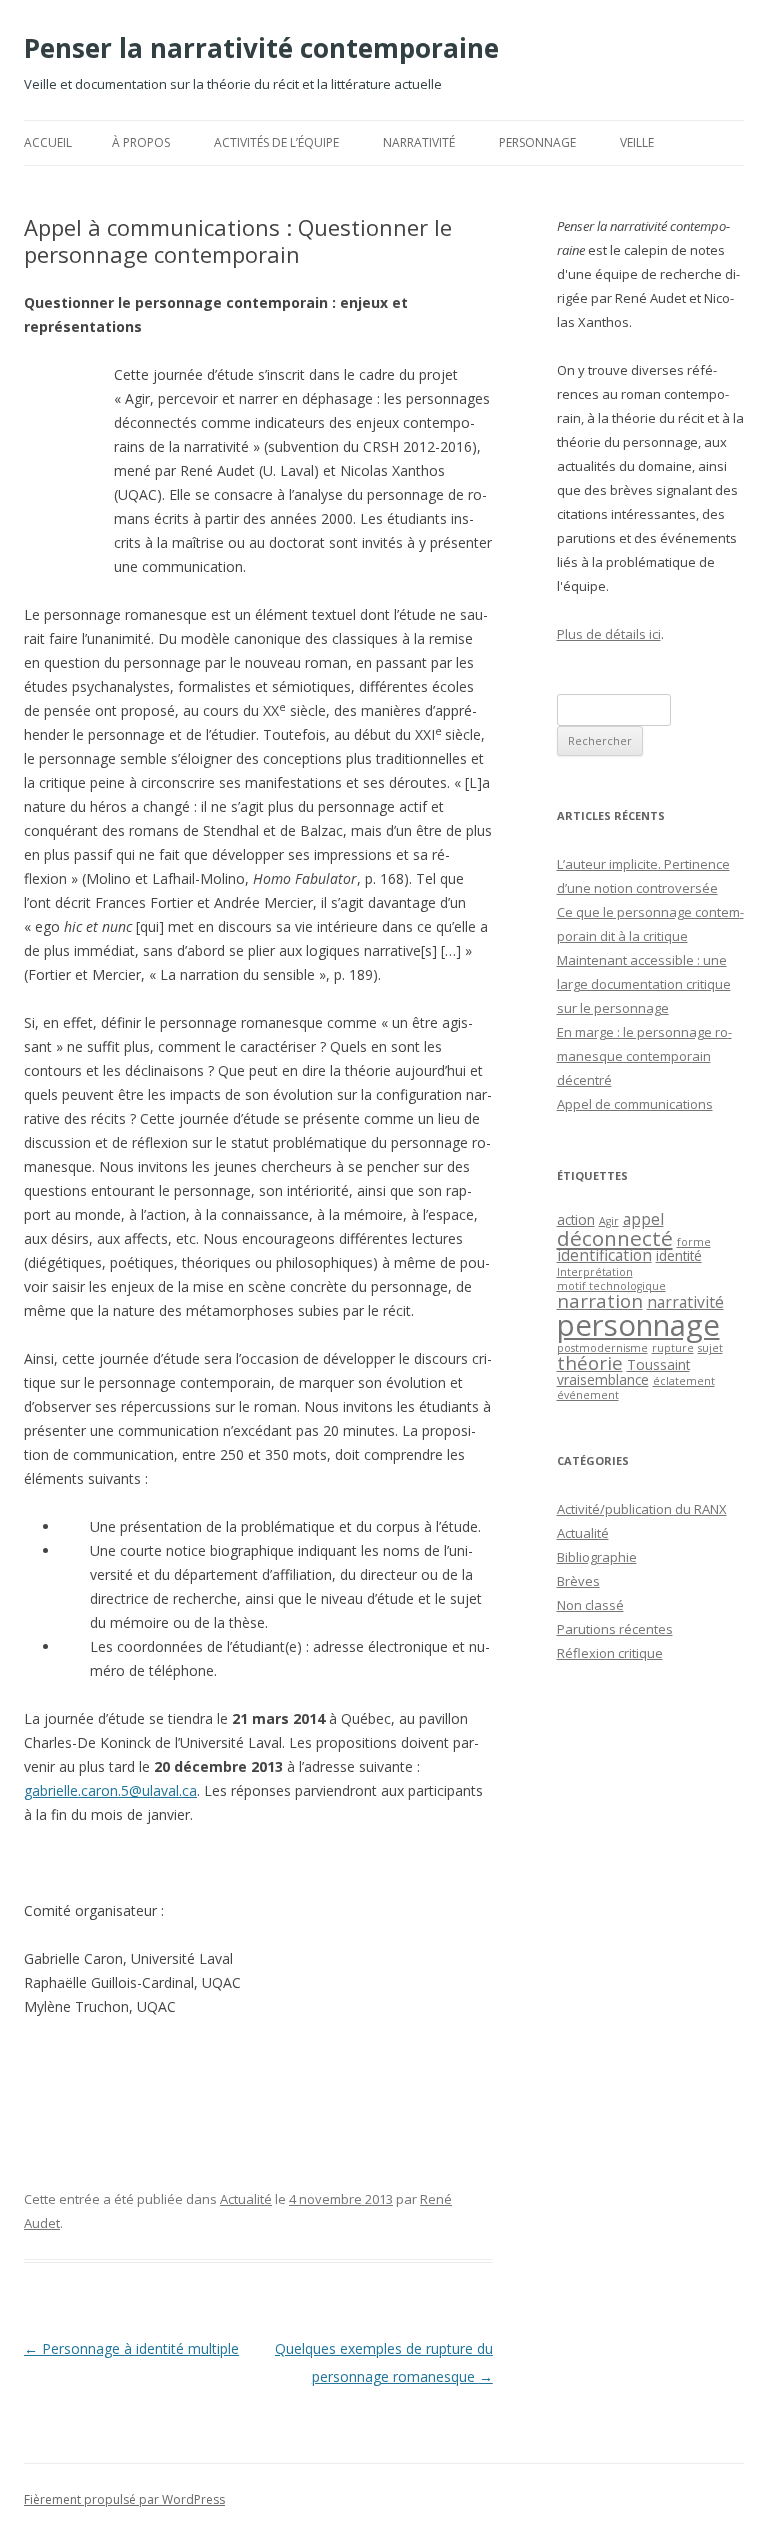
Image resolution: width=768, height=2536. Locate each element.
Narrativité (419, 142)
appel (643, 1219)
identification (604, 1255)
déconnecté (615, 1238)
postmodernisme (602, 1348)
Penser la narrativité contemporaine (261, 48)
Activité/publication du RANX (642, 1509)
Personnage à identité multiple (131, 2348)
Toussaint (658, 1364)
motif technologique (611, 1286)
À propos (141, 142)
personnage (638, 1325)
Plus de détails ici (609, 634)
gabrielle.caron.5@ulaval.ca (110, 1790)
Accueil (48, 142)
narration (600, 1300)
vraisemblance (603, 1379)
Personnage (537, 142)
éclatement (684, 1381)
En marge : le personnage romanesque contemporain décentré (644, 1056)
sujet (710, 1348)
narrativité (685, 1302)
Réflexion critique (610, 1653)
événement (588, 1395)
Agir (609, 1221)
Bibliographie (597, 1557)
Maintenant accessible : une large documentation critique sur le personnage (644, 984)
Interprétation (595, 1272)
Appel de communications (635, 1104)
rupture (673, 1348)
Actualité (246, 2199)
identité (679, 1255)
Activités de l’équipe (276, 142)
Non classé (590, 1605)
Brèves (578, 1581)
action (576, 1219)
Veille (637, 142)
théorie (590, 1362)
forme (694, 1242)
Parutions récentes (615, 1629)
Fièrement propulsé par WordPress (124, 2499)
